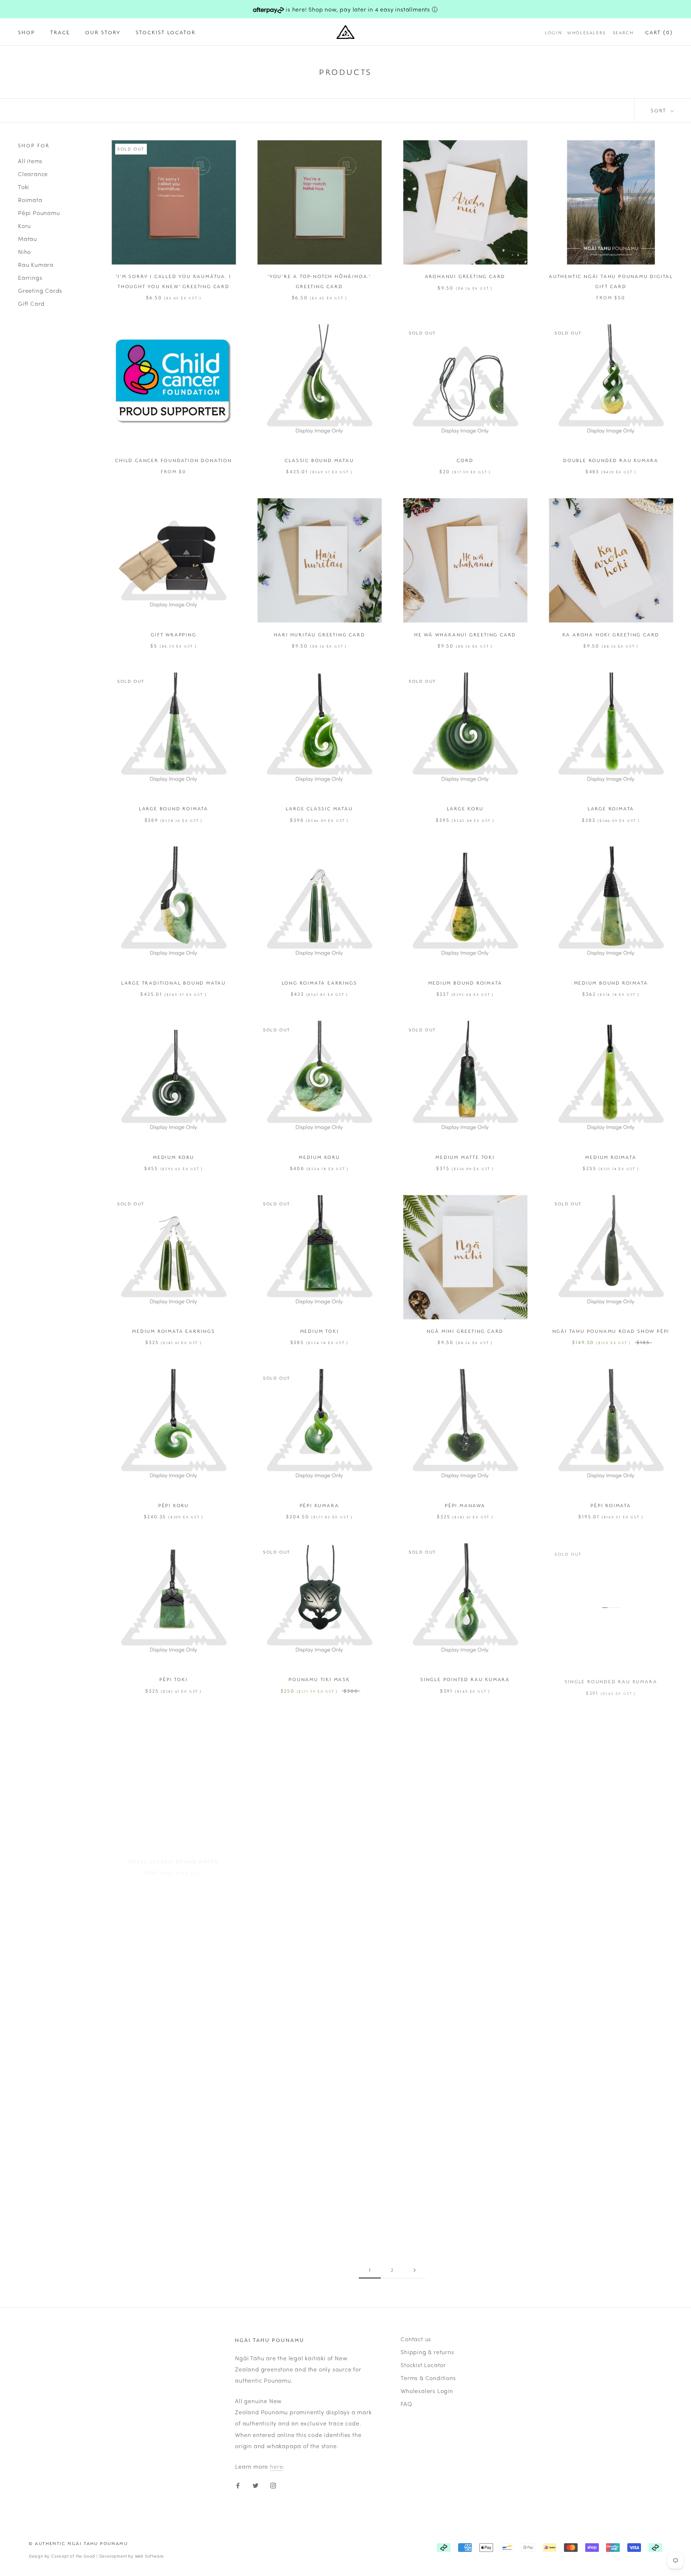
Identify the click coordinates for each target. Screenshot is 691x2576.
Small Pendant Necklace (174, 2028)
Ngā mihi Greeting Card (465, 1331)
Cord (465, 460)
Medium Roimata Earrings (173, 1331)
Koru (24, 225)
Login (554, 33)
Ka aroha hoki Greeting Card (611, 635)
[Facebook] (238, 2485)
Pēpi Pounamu (39, 212)
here (276, 2466)
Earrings (30, 277)
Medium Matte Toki (465, 1157)
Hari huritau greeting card (320, 635)
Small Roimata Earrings (320, 2028)
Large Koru (465, 808)
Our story (103, 33)
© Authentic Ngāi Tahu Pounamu (78, 2543)
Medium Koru (174, 1157)
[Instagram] (273, 2485)
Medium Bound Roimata (465, 983)
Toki (24, 186)
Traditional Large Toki (465, 2202)
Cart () (659, 33)
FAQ (406, 2404)
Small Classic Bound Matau (174, 1854)
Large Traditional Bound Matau (174, 983)
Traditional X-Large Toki (611, 2202)
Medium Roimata (611, 1157)
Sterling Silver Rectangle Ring (174, 2202)
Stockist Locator (166, 33)
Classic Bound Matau (319, 460)
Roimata (30, 199)
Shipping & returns (427, 2352)
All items (30, 160)
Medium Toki (320, 1331)
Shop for (34, 145)
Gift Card (31, 303)
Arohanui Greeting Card (465, 276)
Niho (24, 251)
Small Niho (611, 1854)
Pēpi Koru (174, 1505)
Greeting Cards (40, 290)
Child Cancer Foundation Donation (174, 460)
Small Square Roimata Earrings (465, 2028)
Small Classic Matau (319, 1854)
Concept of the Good (73, 2556)
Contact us (416, 2339)
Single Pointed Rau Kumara (465, 1679)
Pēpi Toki (173, 1679)
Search (623, 33)
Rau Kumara (36, 264)
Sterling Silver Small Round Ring (319, 2202)
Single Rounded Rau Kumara (611, 1679)
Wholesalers (587, 33)
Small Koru (465, 1854)
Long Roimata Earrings (320, 983)
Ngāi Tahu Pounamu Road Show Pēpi (611, 1331)
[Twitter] (256, 2485)
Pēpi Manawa (465, 1505)
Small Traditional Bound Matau (611, 2028)
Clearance (33, 173)
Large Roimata (611, 808)
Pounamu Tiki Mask (319, 1679)
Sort (660, 110)
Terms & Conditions (428, 2378)
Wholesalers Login (427, 2391)
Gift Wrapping (173, 635)
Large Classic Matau (319, 808)
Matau (28, 238)
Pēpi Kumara (320, 1505)
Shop (27, 33)
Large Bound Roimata (174, 808)
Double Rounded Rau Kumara (611, 460)
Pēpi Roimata (611, 1505)
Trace (60, 33)
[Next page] (415, 2270)
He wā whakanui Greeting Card (465, 635)
